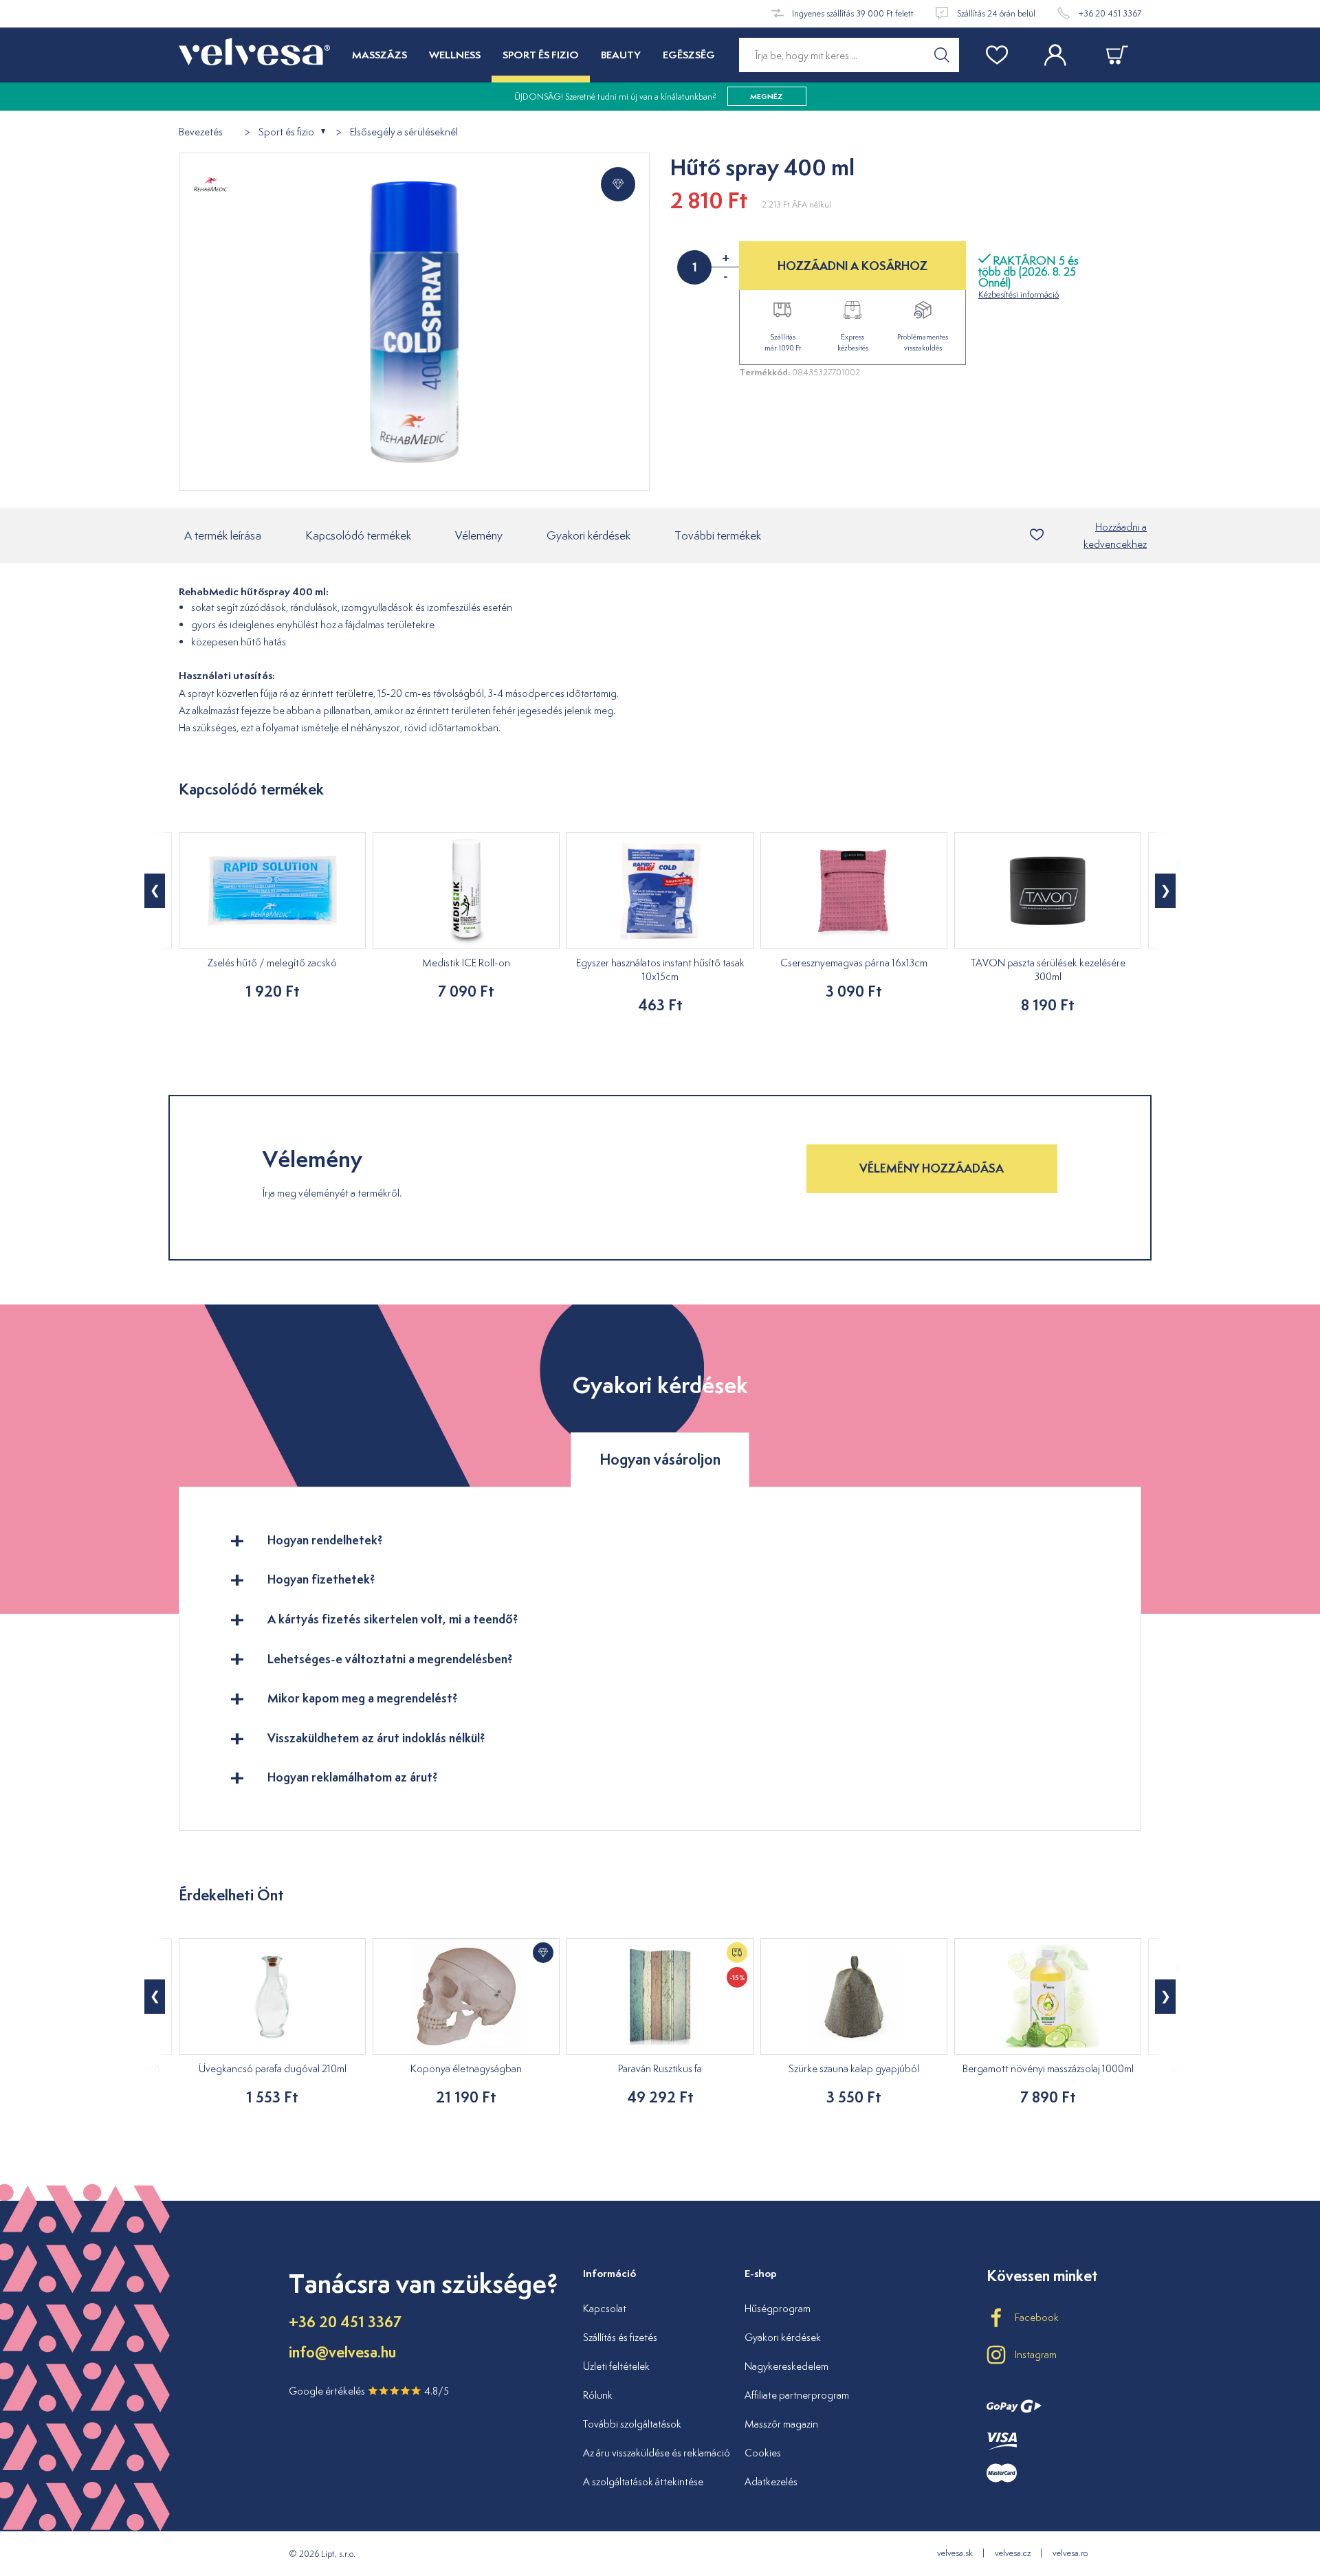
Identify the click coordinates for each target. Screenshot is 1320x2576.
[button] (155, 891)
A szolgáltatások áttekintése (643, 2481)
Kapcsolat (605, 2308)
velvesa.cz (1013, 2553)
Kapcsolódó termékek (358, 535)
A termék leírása (223, 535)
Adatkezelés (771, 2481)
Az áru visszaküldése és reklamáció (657, 2453)
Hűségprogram (778, 2308)
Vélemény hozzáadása (932, 1168)
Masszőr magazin (781, 2424)
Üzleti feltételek (616, 2366)
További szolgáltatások (632, 2424)
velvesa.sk (955, 2553)
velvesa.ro (1070, 2553)
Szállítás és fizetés (620, 2337)
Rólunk (598, 2395)
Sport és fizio (286, 132)
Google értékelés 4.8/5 (369, 2391)
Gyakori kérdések (588, 535)
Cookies (763, 2453)
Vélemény (479, 535)
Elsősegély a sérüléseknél (404, 132)
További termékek (718, 535)
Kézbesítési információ (1019, 295)
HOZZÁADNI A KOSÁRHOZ (852, 266)
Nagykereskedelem (786, 2366)
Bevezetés (201, 132)
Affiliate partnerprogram (797, 2395)
